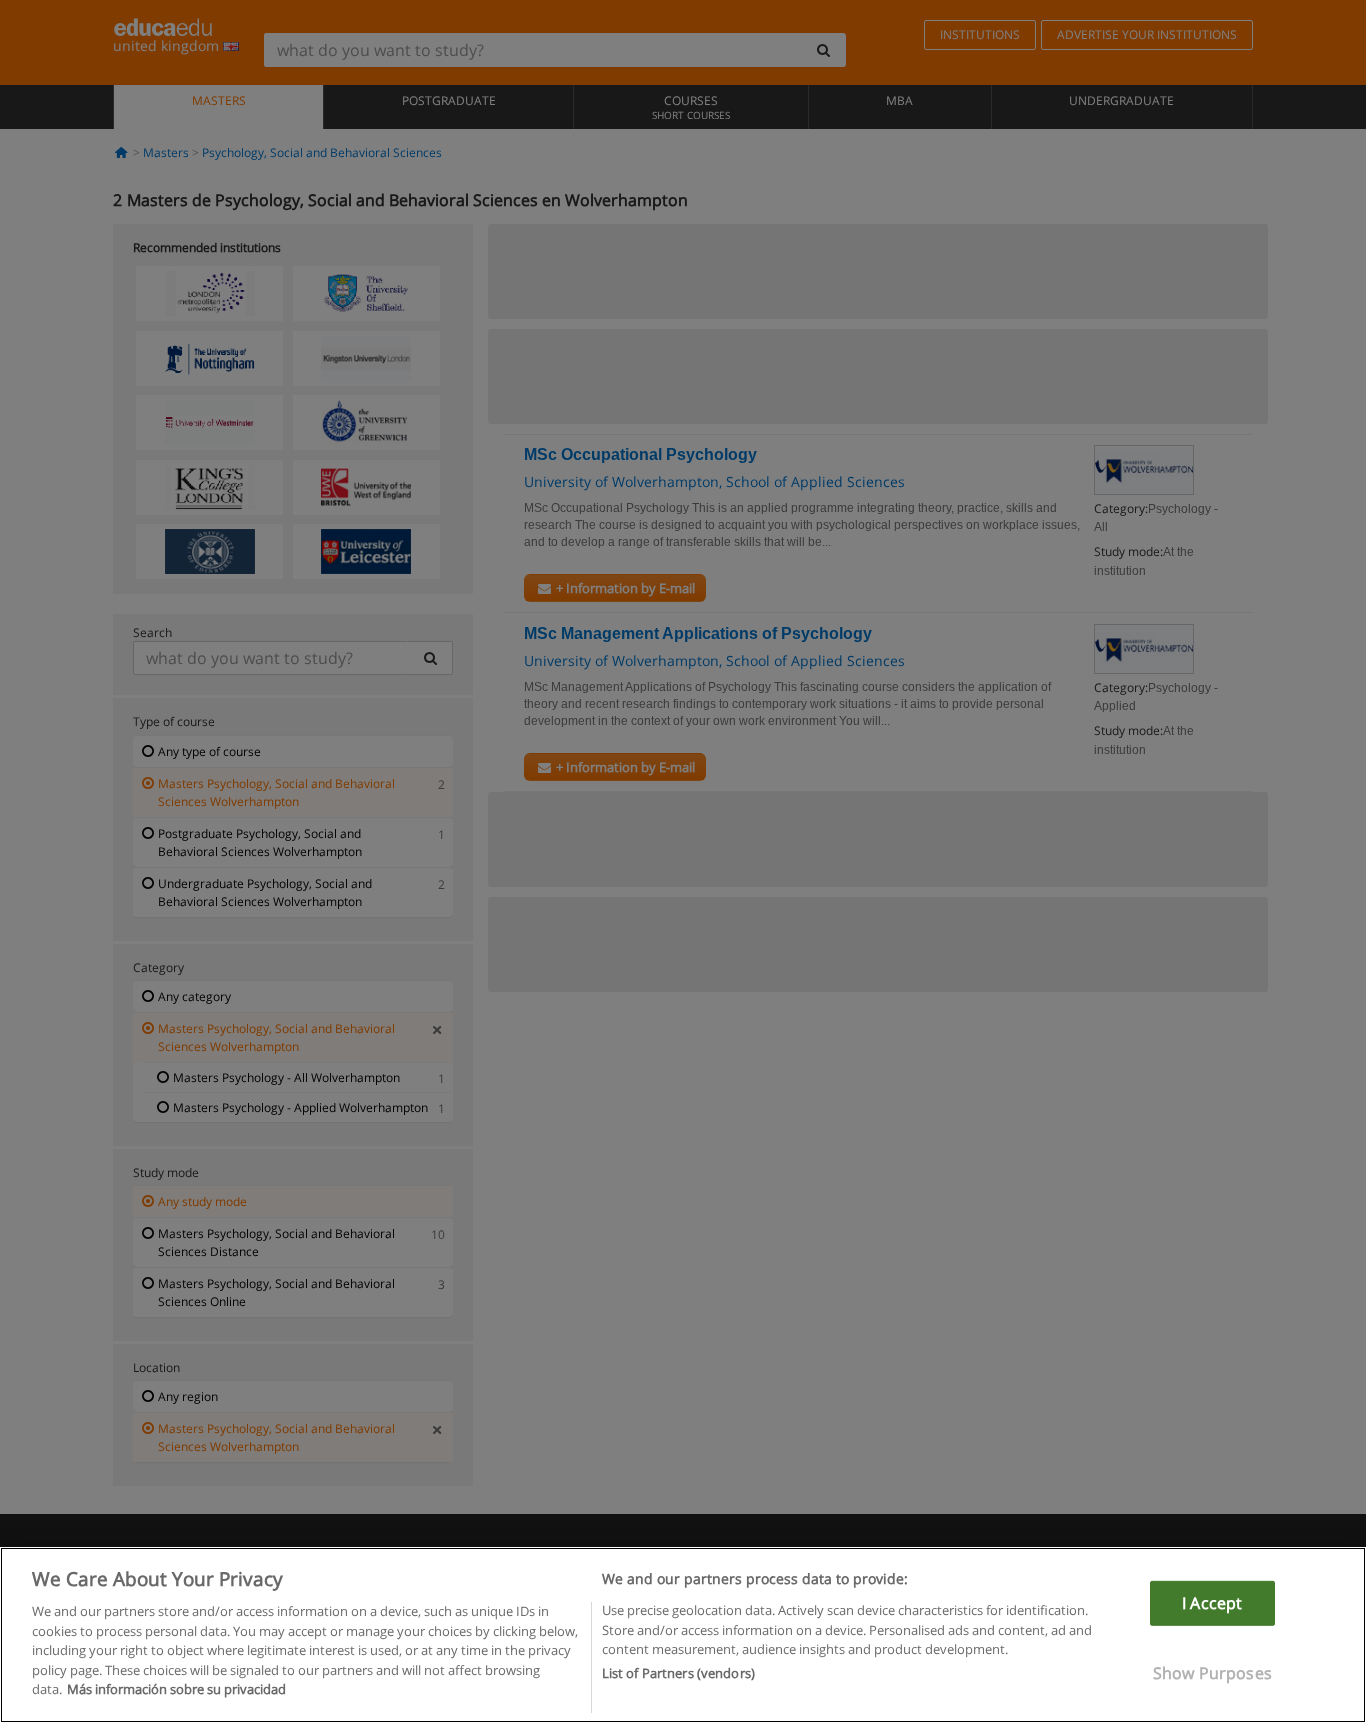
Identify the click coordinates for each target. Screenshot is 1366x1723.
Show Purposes (1212, 1673)
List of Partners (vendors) (678, 1674)
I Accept (1212, 1603)
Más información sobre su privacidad (176, 1689)
